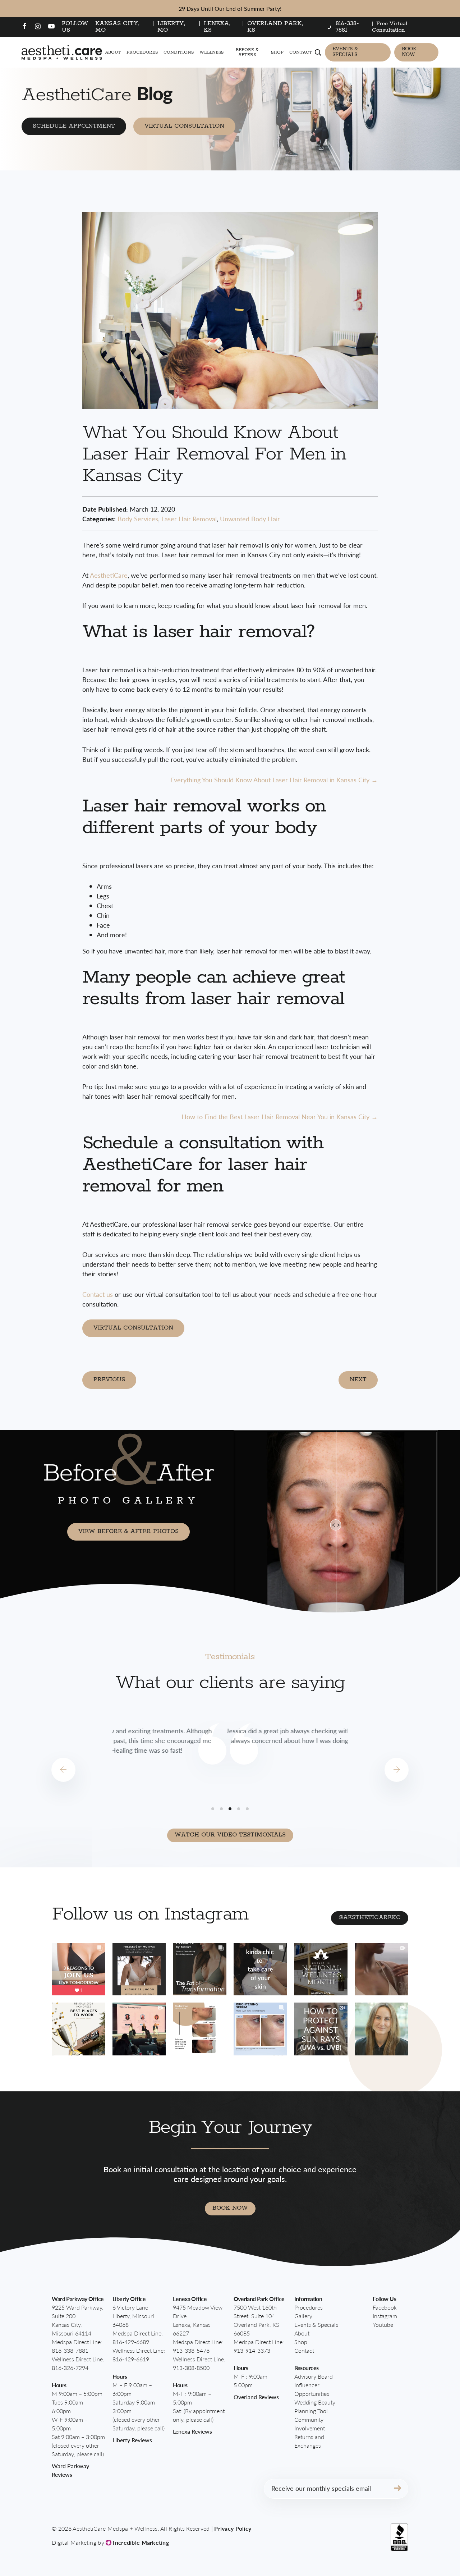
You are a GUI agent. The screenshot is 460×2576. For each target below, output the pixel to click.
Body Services (138, 519)
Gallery (303, 2316)
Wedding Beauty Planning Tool (315, 2406)
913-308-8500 (191, 2368)
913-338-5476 (191, 2350)
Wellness (211, 52)
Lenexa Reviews (192, 2431)
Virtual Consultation (184, 126)
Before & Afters (247, 52)
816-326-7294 (70, 2368)
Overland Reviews (256, 2397)
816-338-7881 (70, 2350)
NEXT (358, 1380)
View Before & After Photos (128, 1531)
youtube (383, 2325)
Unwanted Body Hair (250, 519)
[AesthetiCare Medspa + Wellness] (62, 52)
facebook (385, 2307)
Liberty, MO (171, 27)
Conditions (179, 52)
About (113, 52)
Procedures (142, 52)
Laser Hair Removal (189, 519)
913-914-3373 (252, 2350)
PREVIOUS (109, 1380)
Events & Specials (345, 52)
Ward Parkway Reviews (70, 2470)
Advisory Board (314, 2376)
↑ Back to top (416, 2538)
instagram (385, 2316)
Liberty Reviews (132, 2440)
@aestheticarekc (370, 1918)
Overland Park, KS (275, 27)
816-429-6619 (131, 2359)
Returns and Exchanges (309, 2441)
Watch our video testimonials (230, 1835)
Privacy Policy (233, 2528)
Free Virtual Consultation (390, 27)
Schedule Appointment (74, 126)
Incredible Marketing (140, 2542)
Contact (301, 52)
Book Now (409, 52)
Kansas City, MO (118, 27)
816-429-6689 (131, 2342)
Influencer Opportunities (312, 2389)
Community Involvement (310, 2424)
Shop (277, 52)
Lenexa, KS (217, 27)
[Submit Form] (397, 2489)
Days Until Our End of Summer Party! (230, 8)
